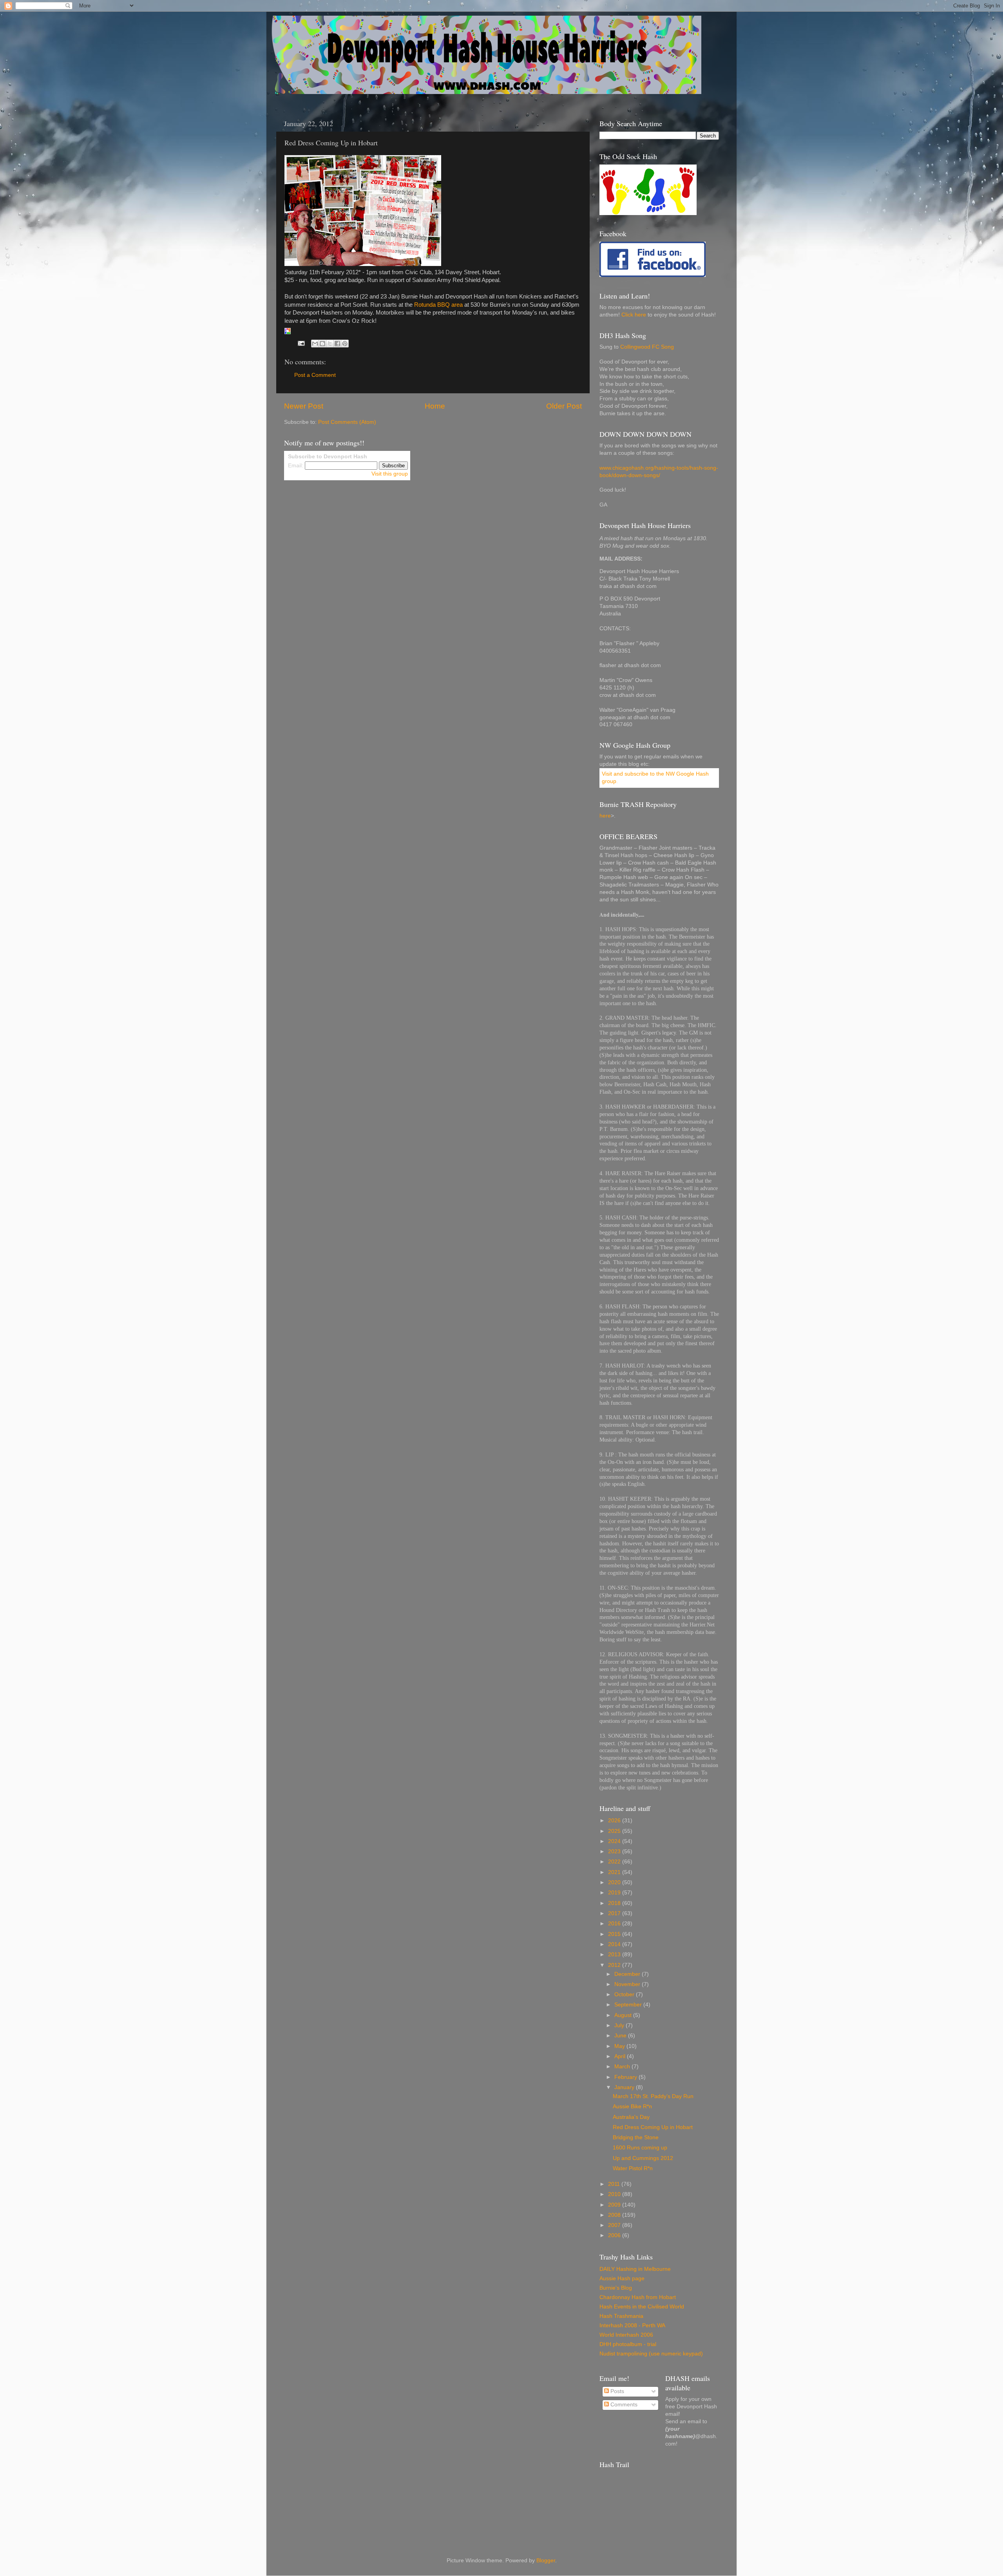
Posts (616, 2391)
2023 (615, 1851)
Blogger (546, 2561)
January (625, 2087)
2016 (615, 1924)
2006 (615, 2235)
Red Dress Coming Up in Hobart (653, 2127)
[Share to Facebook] (337, 344)
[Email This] (315, 344)
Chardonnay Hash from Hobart (638, 2297)
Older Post (564, 406)
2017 (615, 1913)
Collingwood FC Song (647, 347)
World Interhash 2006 (626, 2335)
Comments (623, 2405)
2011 (615, 2184)
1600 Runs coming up (640, 2148)
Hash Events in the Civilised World (642, 2307)
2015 (615, 1934)
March (623, 2067)
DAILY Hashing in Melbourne (635, 2269)
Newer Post (304, 406)
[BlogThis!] (322, 344)
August (624, 2015)
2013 (615, 1955)
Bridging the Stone (636, 2137)
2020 (615, 1882)
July (620, 2025)
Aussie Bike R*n (632, 2107)
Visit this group (390, 474)
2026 (615, 1821)
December (628, 1974)
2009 (615, 2205)
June (621, 2036)
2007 (615, 2225)
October (625, 1994)
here (605, 816)
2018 (615, 1903)
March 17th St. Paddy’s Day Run (653, 2096)
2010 (615, 2194)
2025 (615, 1831)
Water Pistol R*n (633, 2168)
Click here (634, 315)
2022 (615, 1862)
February (626, 2077)
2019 (615, 1893)
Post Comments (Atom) (347, 422)
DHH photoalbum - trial (628, 2344)
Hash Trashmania (621, 2316)
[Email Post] (301, 343)
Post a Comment (315, 375)
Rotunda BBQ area (438, 305)
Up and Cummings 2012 (643, 2158)
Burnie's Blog (616, 2288)
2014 (615, 1944)
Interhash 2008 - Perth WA (632, 2325)
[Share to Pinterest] (345, 344)
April (621, 2056)
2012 (615, 1965)
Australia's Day (631, 2117)
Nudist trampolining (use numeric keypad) (651, 2354)
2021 (615, 1872)
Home (435, 406)
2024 (615, 1841)
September (629, 2005)
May (620, 2046)
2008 (615, 2215)
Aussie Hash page (622, 2278)
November (628, 1984)
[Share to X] (330, 344)
